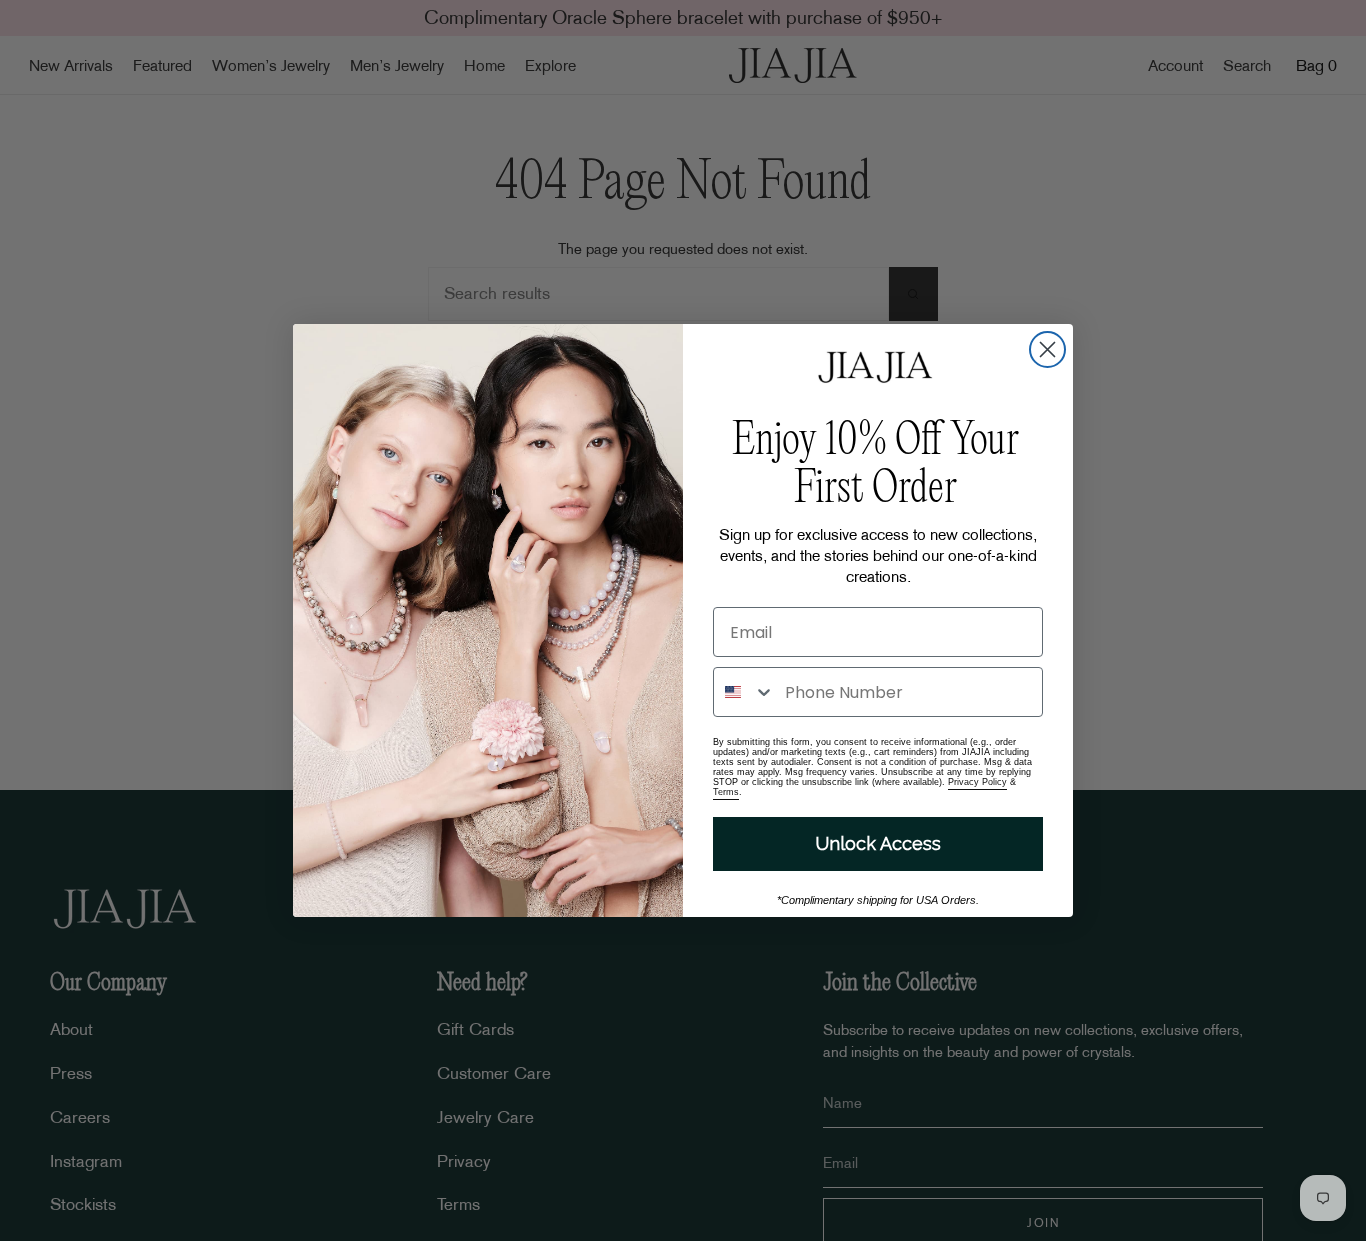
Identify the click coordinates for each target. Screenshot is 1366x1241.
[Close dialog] (1047, 349)
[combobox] (744, 692)
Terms (726, 792)
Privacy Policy (977, 782)
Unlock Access (878, 843)
